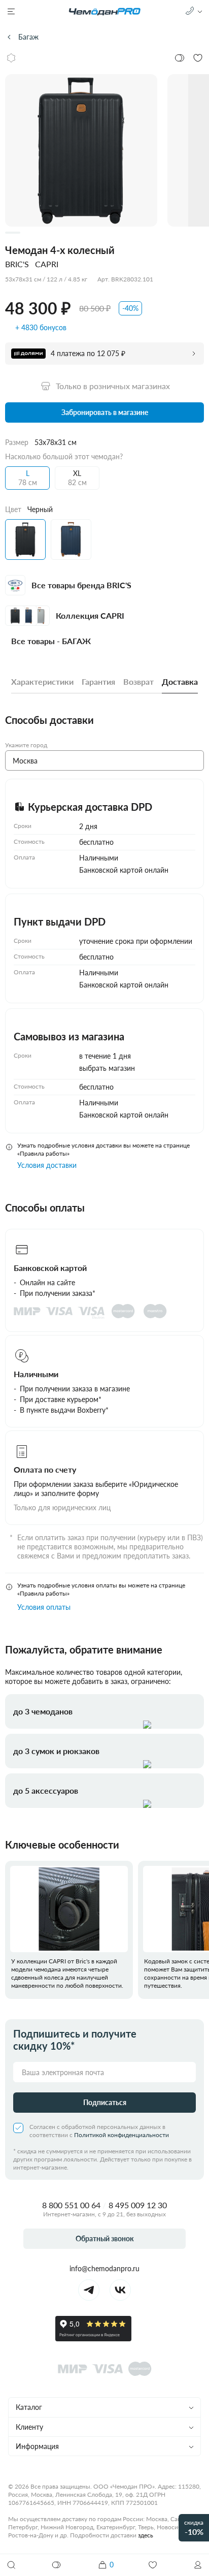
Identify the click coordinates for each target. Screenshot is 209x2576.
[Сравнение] (57, 2565)
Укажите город (26, 745)
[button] (198, 2565)
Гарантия (98, 681)
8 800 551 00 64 (71, 2205)
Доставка (180, 681)
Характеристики (42, 681)
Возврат (138, 681)
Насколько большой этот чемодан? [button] (64, 456)
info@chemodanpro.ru (104, 2268)
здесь (146, 2535)
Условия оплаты (44, 1607)
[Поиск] (11, 2565)
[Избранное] (153, 2565)
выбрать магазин (107, 1068)
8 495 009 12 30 (138, 2205)
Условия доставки (47, 1165)
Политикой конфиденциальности (121, 2135)
